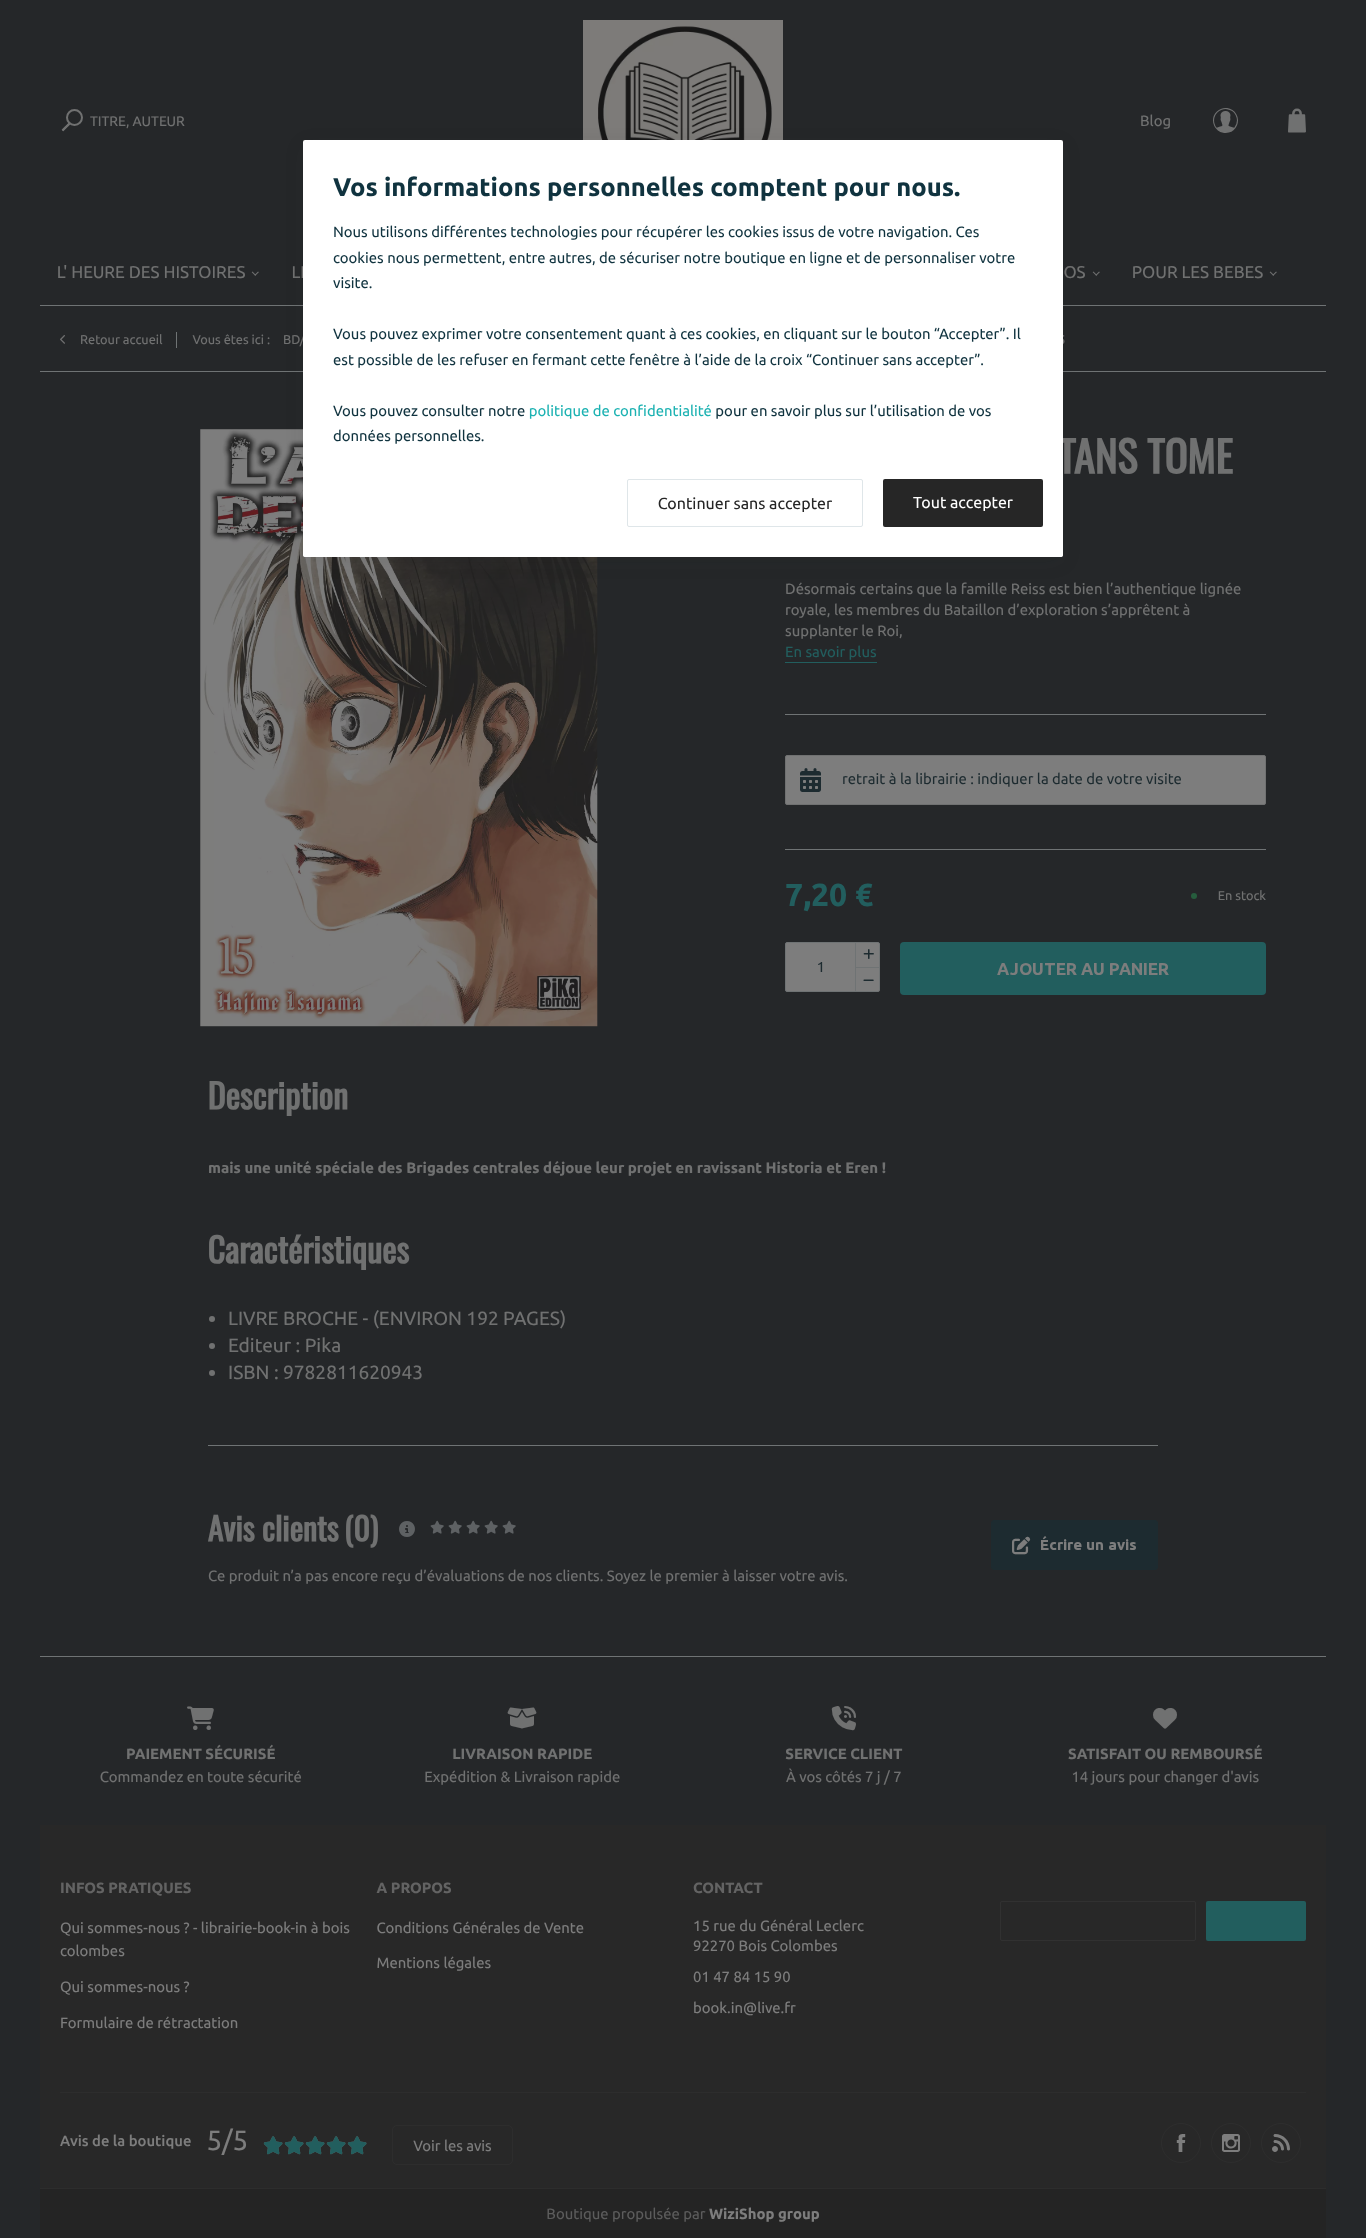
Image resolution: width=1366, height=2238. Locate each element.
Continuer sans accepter (745, 504)
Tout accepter (963, 503)
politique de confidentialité (620, 410)
